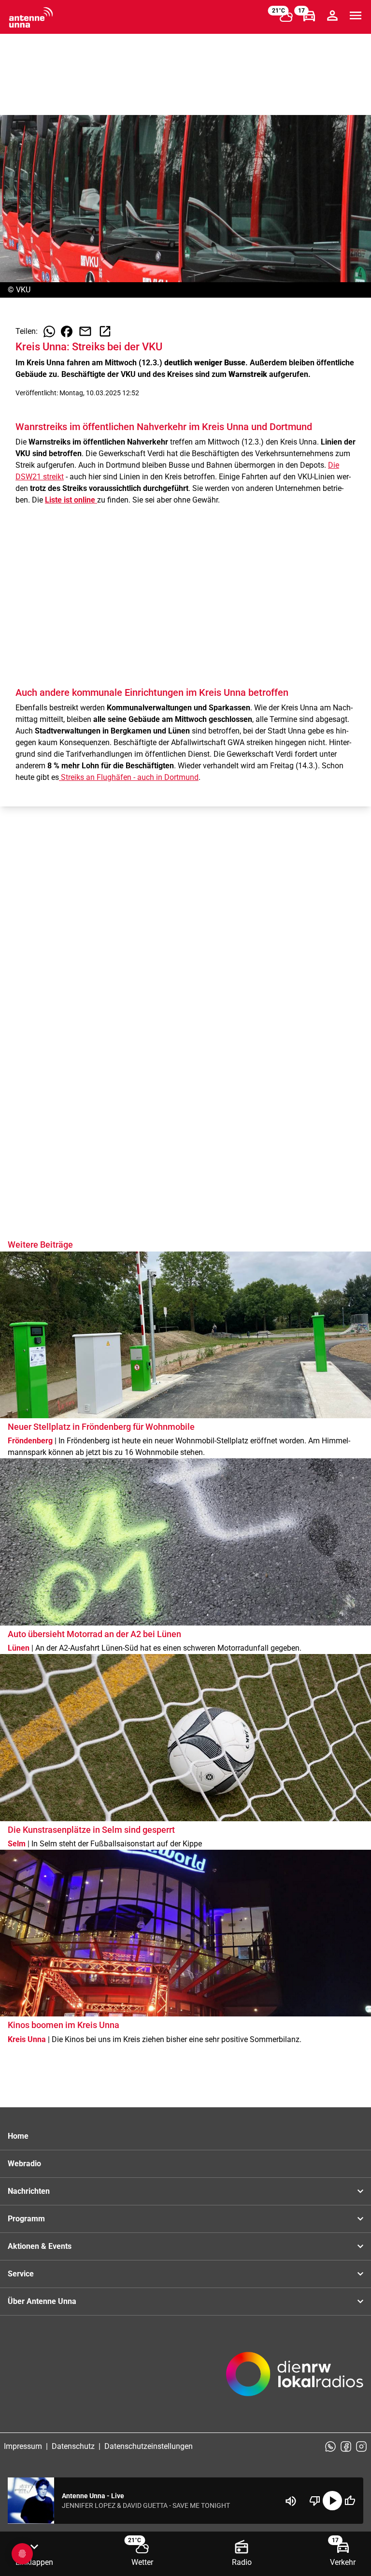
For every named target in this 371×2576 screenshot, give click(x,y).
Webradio (24, 2164)
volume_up (291, 2501)
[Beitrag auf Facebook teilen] (67, 331)
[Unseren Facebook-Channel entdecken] (346, 2446)
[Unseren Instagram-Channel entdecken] (361, 2446)
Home (18, 2136)
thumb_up (350, 2501)
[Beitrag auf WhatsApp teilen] (49, 331)
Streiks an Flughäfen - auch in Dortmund (129, 777)
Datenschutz (73, 2446)
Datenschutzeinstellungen (149, 2446)
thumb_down (315, 2501)
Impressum (23, 2446)
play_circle (332, 2501)
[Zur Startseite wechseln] (31, 17)
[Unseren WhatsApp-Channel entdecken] (330, 2446)
